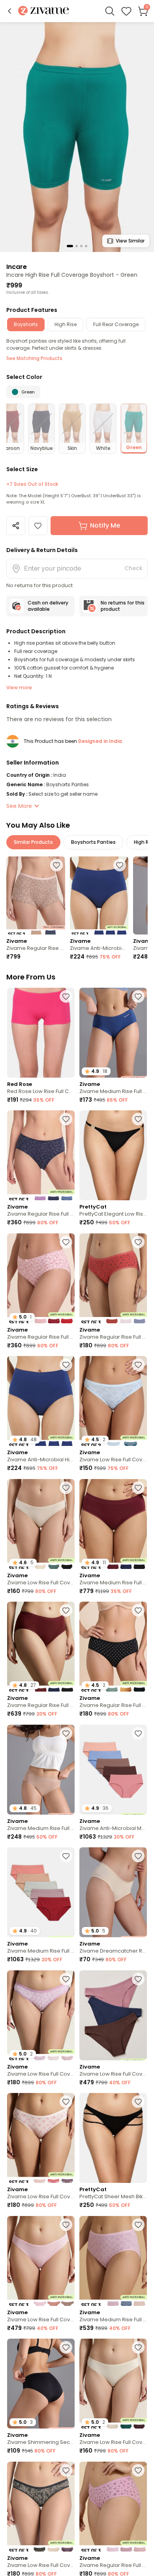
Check (133, 568)
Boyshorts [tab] (26, 324)
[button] (9, 11)
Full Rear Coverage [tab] (116, 324)
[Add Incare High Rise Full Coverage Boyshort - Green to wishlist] (38, 526)
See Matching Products (34, 358)
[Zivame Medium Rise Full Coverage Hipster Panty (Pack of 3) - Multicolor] (113, 2261)
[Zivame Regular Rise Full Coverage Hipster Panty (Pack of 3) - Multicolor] (41, 1155)
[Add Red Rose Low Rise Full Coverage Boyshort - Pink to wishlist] (66, 996)
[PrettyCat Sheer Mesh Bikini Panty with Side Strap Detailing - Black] (113, 2138)
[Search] (110, 11)
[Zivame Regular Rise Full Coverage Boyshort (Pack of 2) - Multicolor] (36, 895)
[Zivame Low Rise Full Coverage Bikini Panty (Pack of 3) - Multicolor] (113, 2015)
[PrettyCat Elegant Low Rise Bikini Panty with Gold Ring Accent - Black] (113, 1155)
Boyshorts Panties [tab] (93, 842)
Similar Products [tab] (33, 842)
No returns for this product (123, 606)
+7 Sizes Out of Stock (32, 484)
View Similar (130, 241)
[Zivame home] (44, 11)
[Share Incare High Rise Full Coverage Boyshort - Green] (16, 526)
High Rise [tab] (66, 324)
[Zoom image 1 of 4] (77, 137)
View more (19, 687)
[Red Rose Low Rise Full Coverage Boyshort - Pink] (41, 1033)
